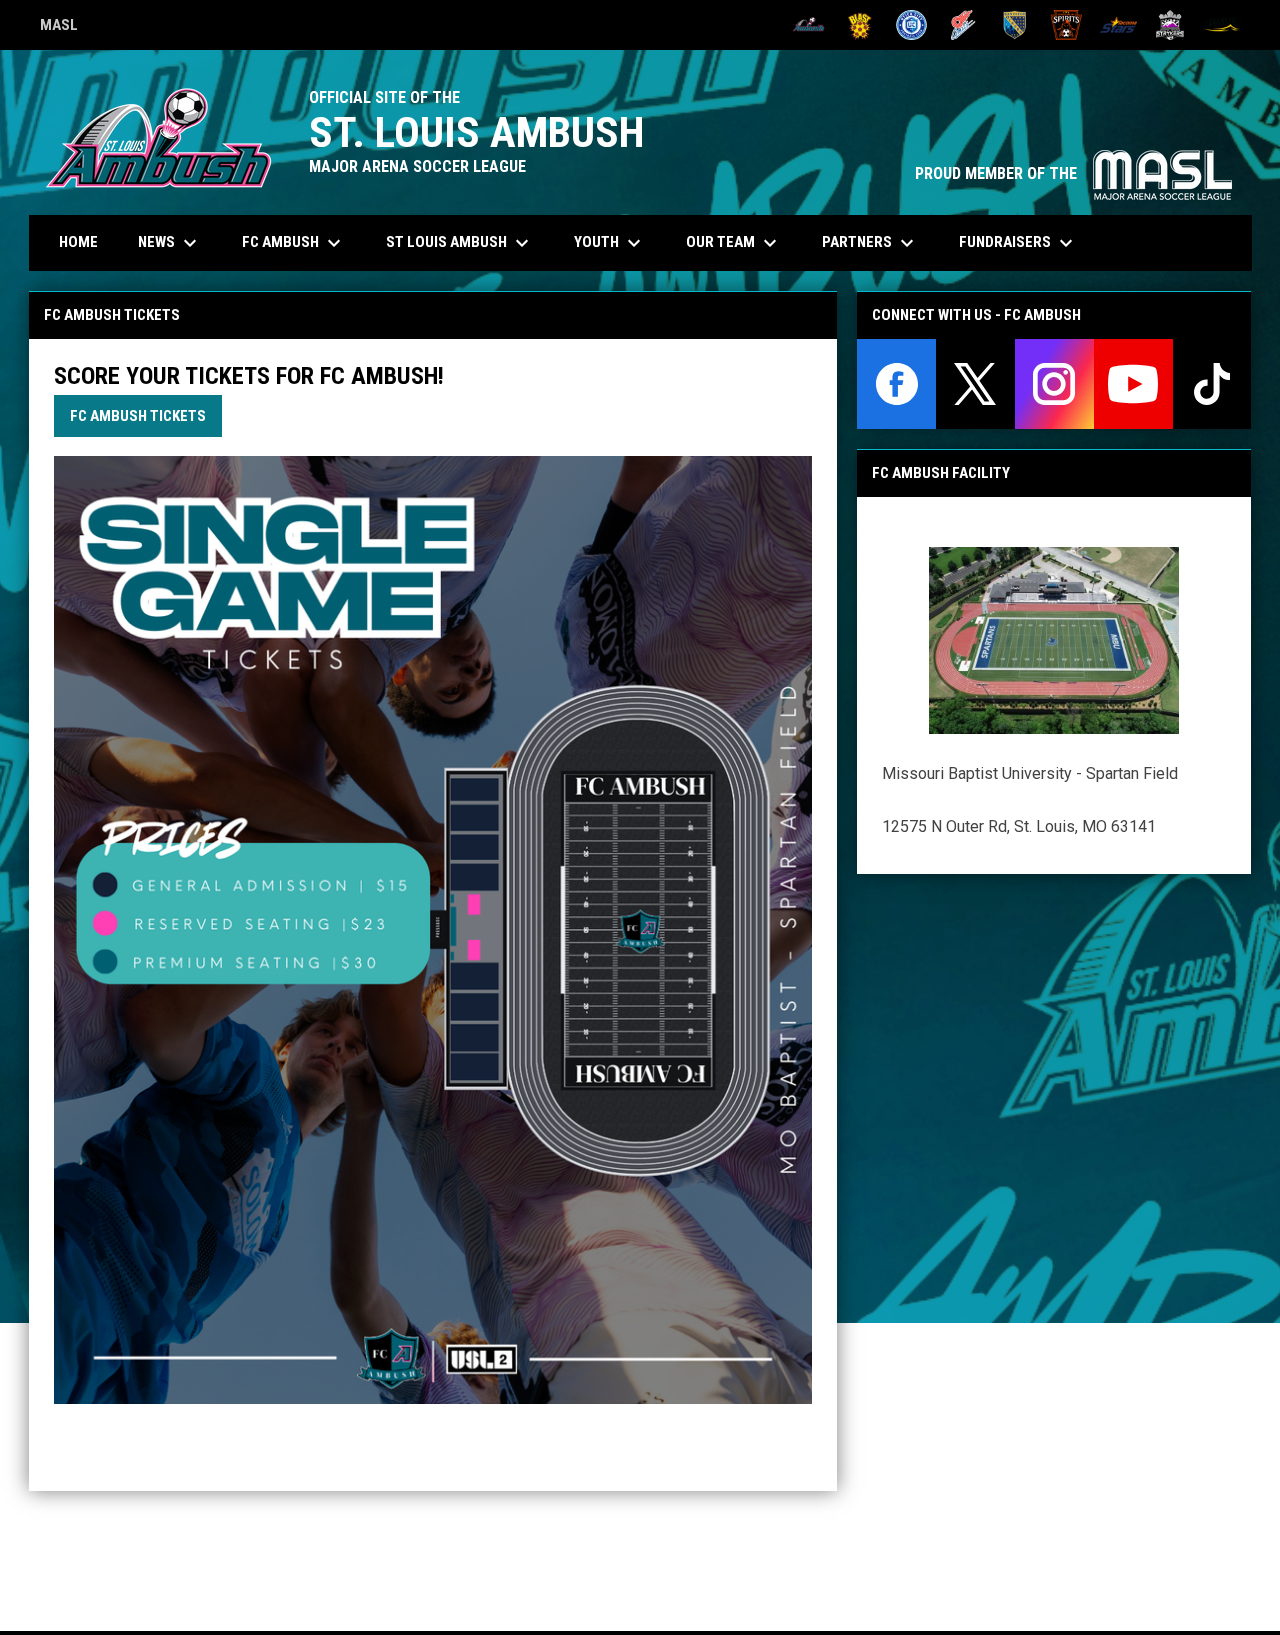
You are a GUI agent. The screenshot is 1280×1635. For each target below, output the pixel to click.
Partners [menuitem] (870, 243)
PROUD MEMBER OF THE (1073, 173)
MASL (59, 28)
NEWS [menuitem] (170, 243)
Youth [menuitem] (610, 243)
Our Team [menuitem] (734, 243)
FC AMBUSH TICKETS (138, 416)
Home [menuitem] (78, 242)
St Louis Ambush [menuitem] (460, 243)
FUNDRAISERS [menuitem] (1018, 243)
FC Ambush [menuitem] (294, 243)
